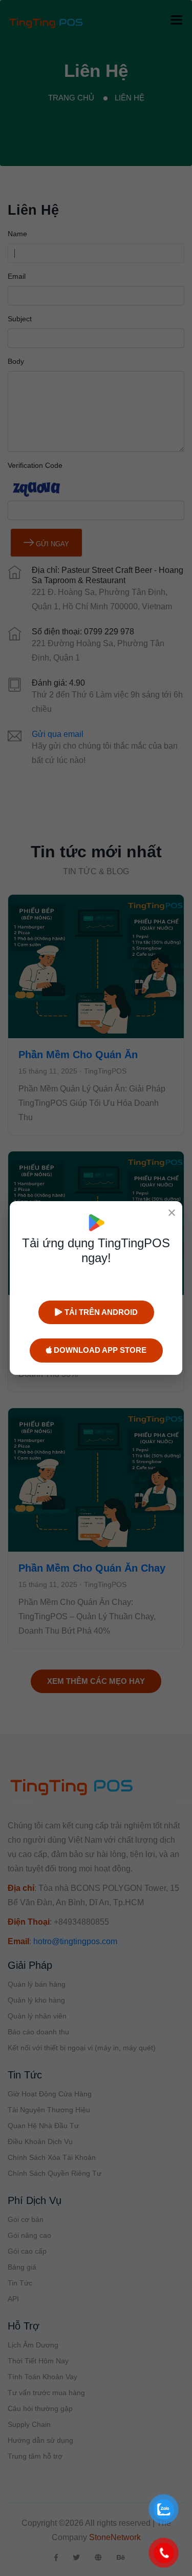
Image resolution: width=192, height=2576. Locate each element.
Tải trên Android (100, 1312)
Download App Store (99, 1350)
